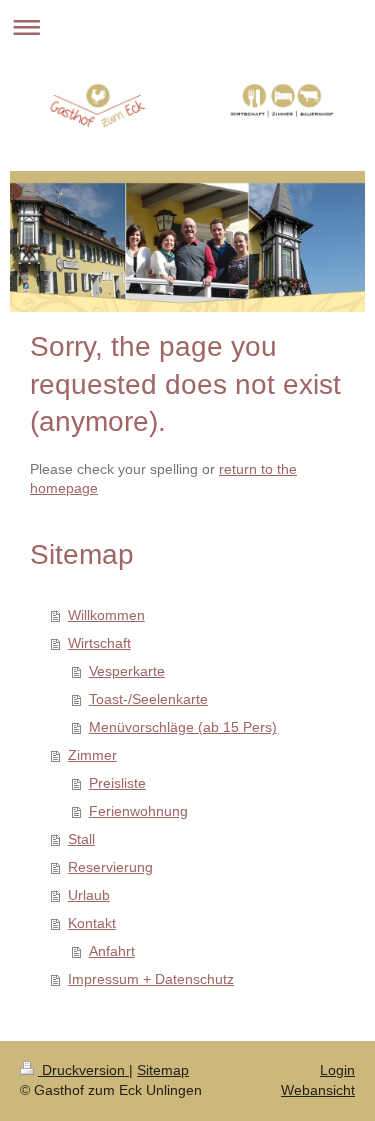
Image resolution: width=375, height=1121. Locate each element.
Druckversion (83, 1070)
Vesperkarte (127, 671)
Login (337, 1070)
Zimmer (92, 755)
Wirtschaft (99, 643)
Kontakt (92, 923)
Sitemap (163, 1070)
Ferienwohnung (138, 811)
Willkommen (106, 615)
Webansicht (318, 1090)
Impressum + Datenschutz (151, 979)
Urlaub (89, 895)
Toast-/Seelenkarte (148, 699)
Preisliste (117, 783)
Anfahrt (112, 951)
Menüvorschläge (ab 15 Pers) (183, 727)
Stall (81, 839)
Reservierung (110, 867)
